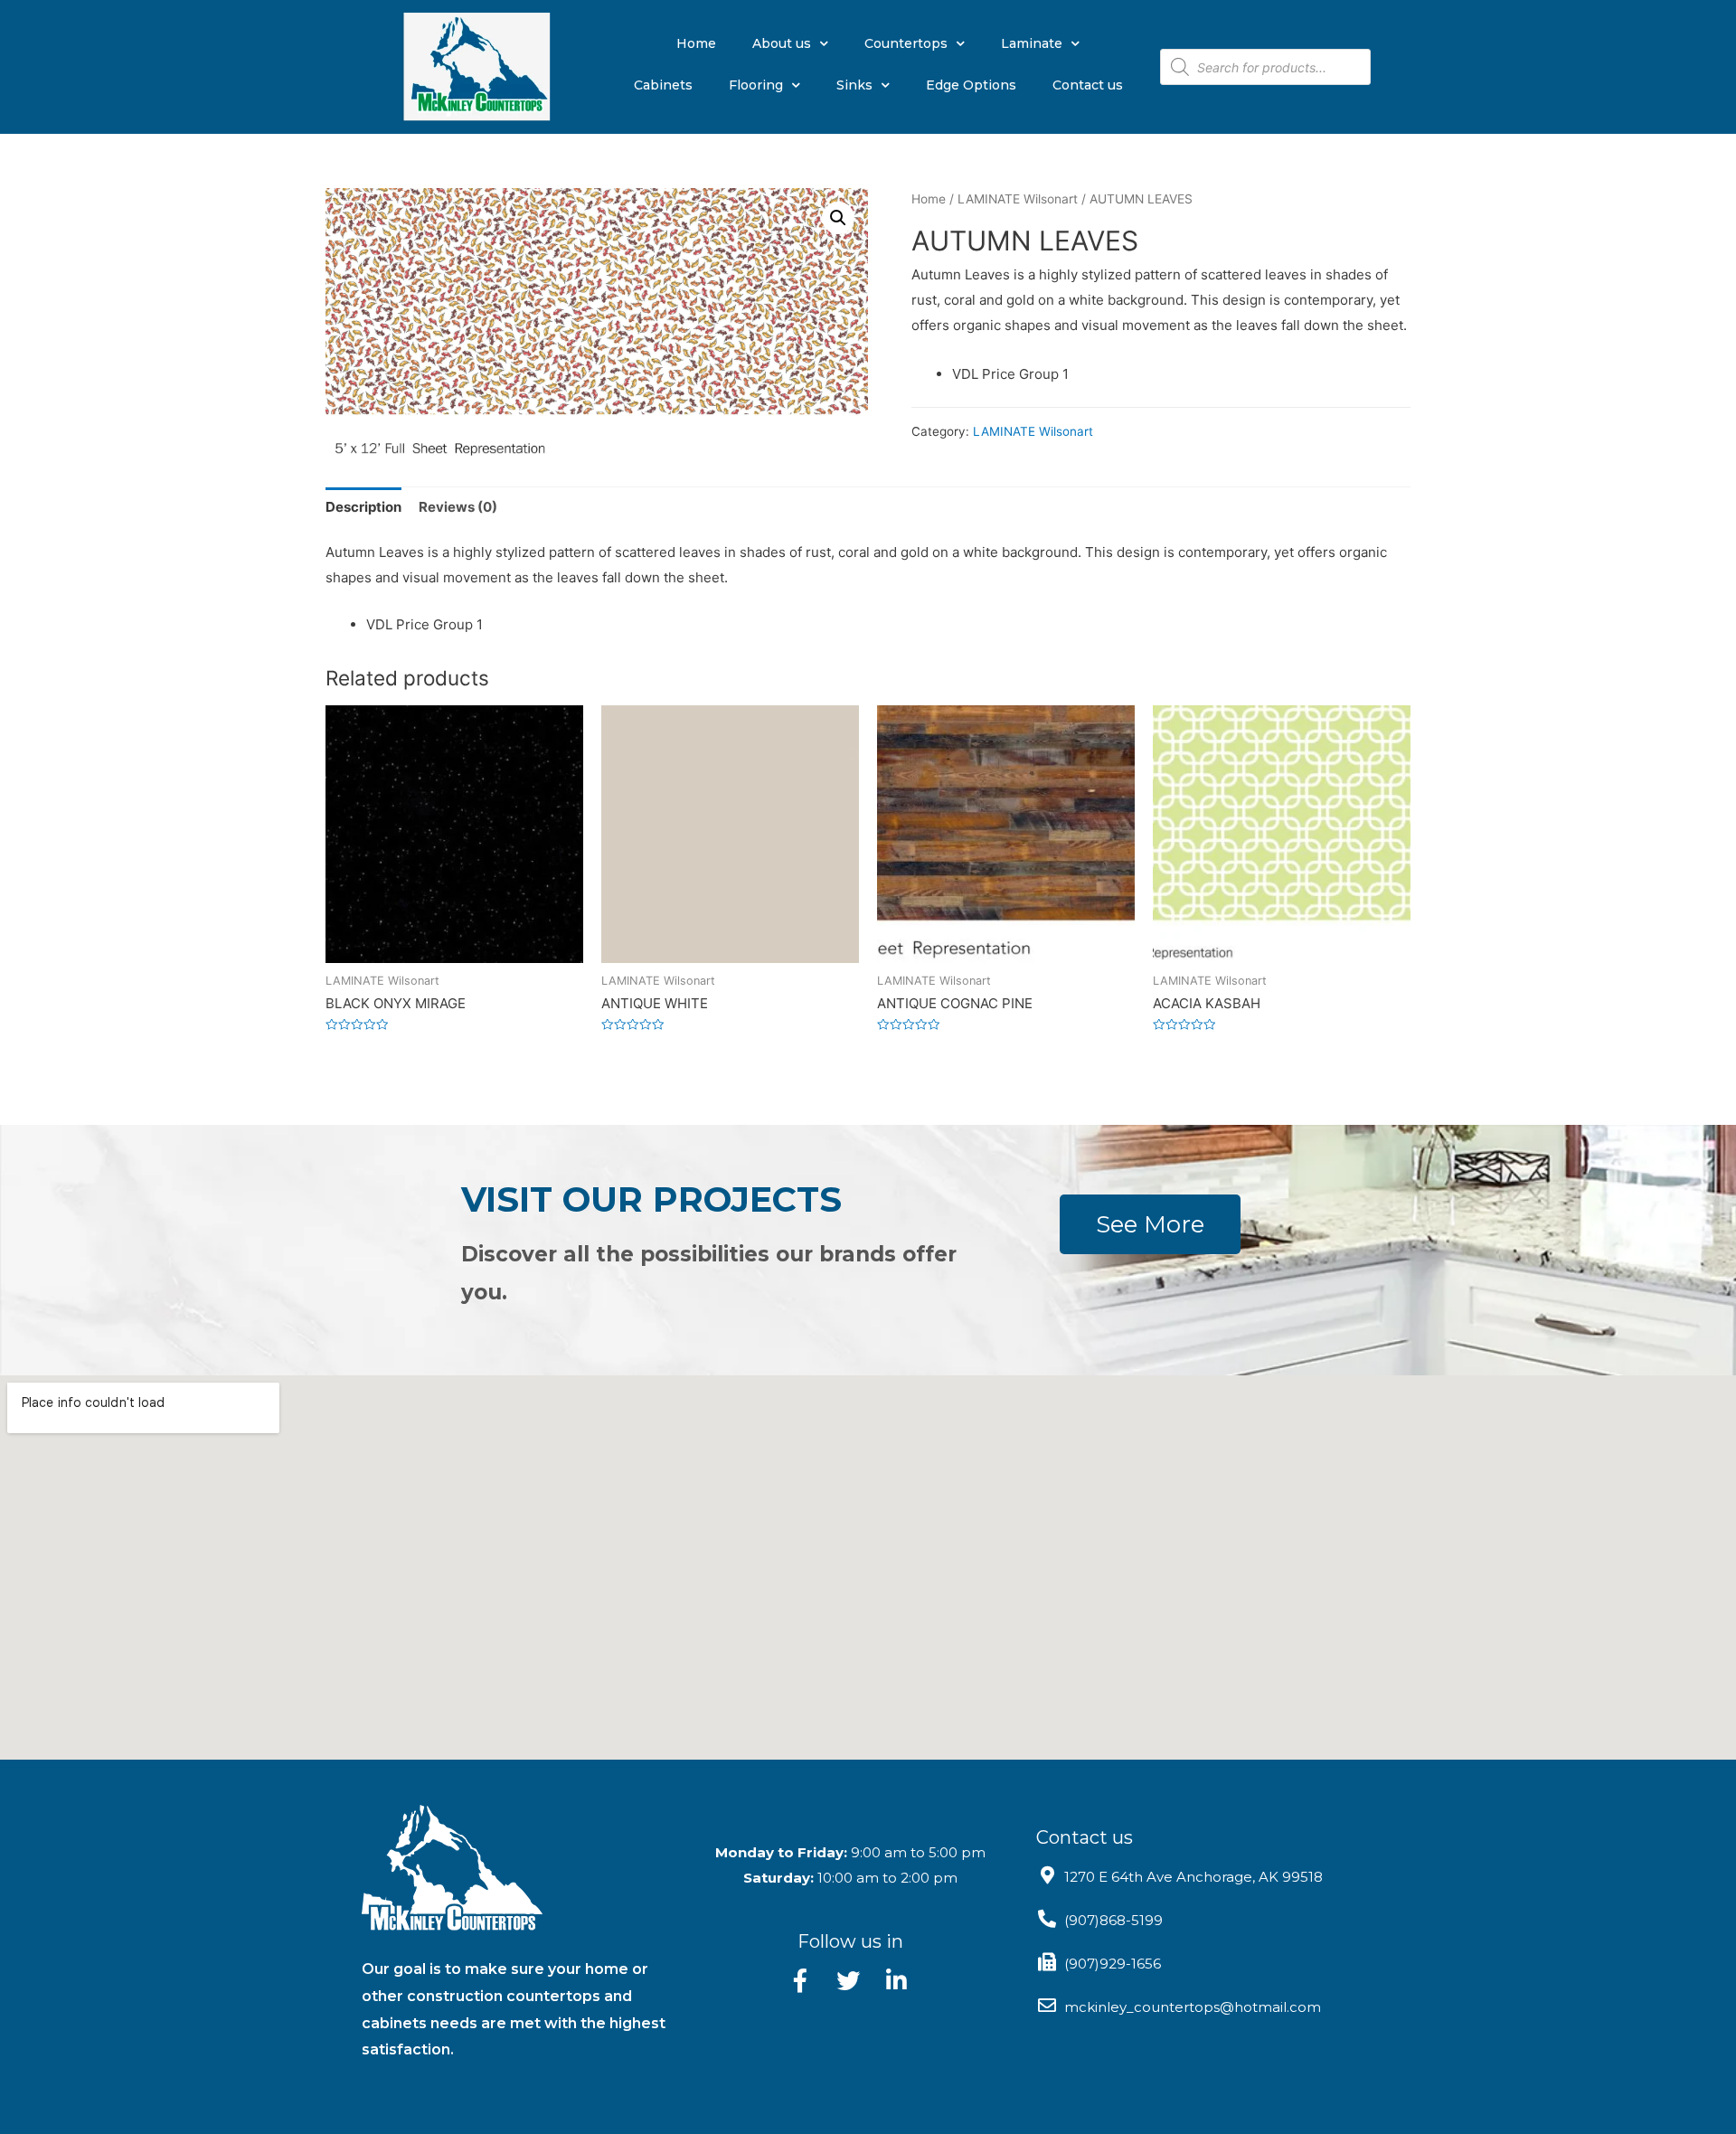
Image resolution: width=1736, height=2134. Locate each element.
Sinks (854, 85)
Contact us (1088, 85)
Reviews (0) (458, 507)
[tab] (363, 507)
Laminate (1032, 43)
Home (696, 43)
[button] (1150, 1224)
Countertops (906, 43)
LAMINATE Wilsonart (1018, 199)
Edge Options (971, 85)
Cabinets (663, 85)
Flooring (756, 85)
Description (363, 507)
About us (782, 43)
